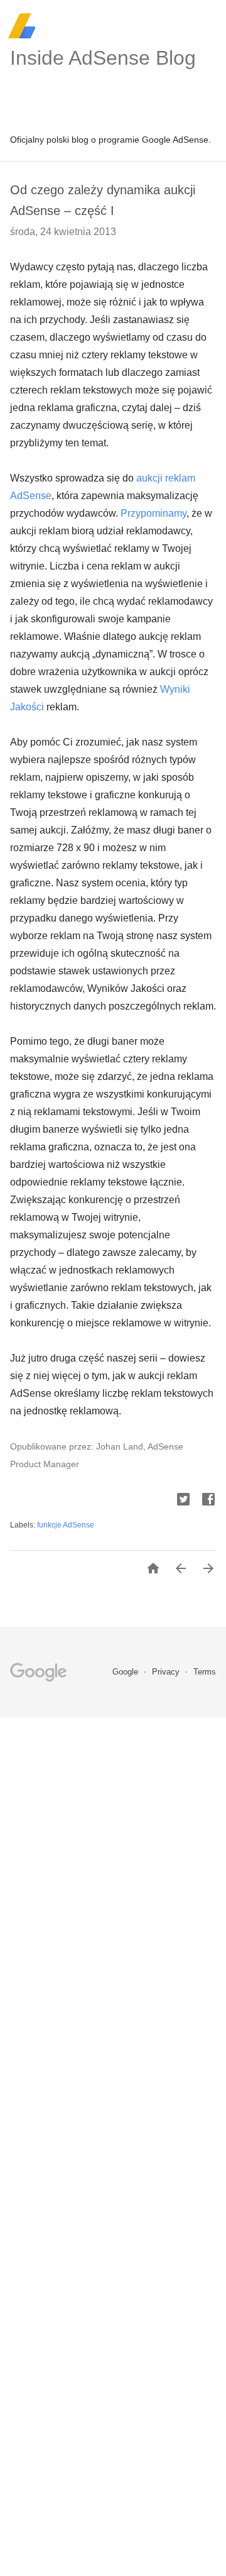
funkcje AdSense (66, 1525)
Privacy (167, 1672)
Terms (205, 1672)
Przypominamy (153, 513)
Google (126, 1672)
